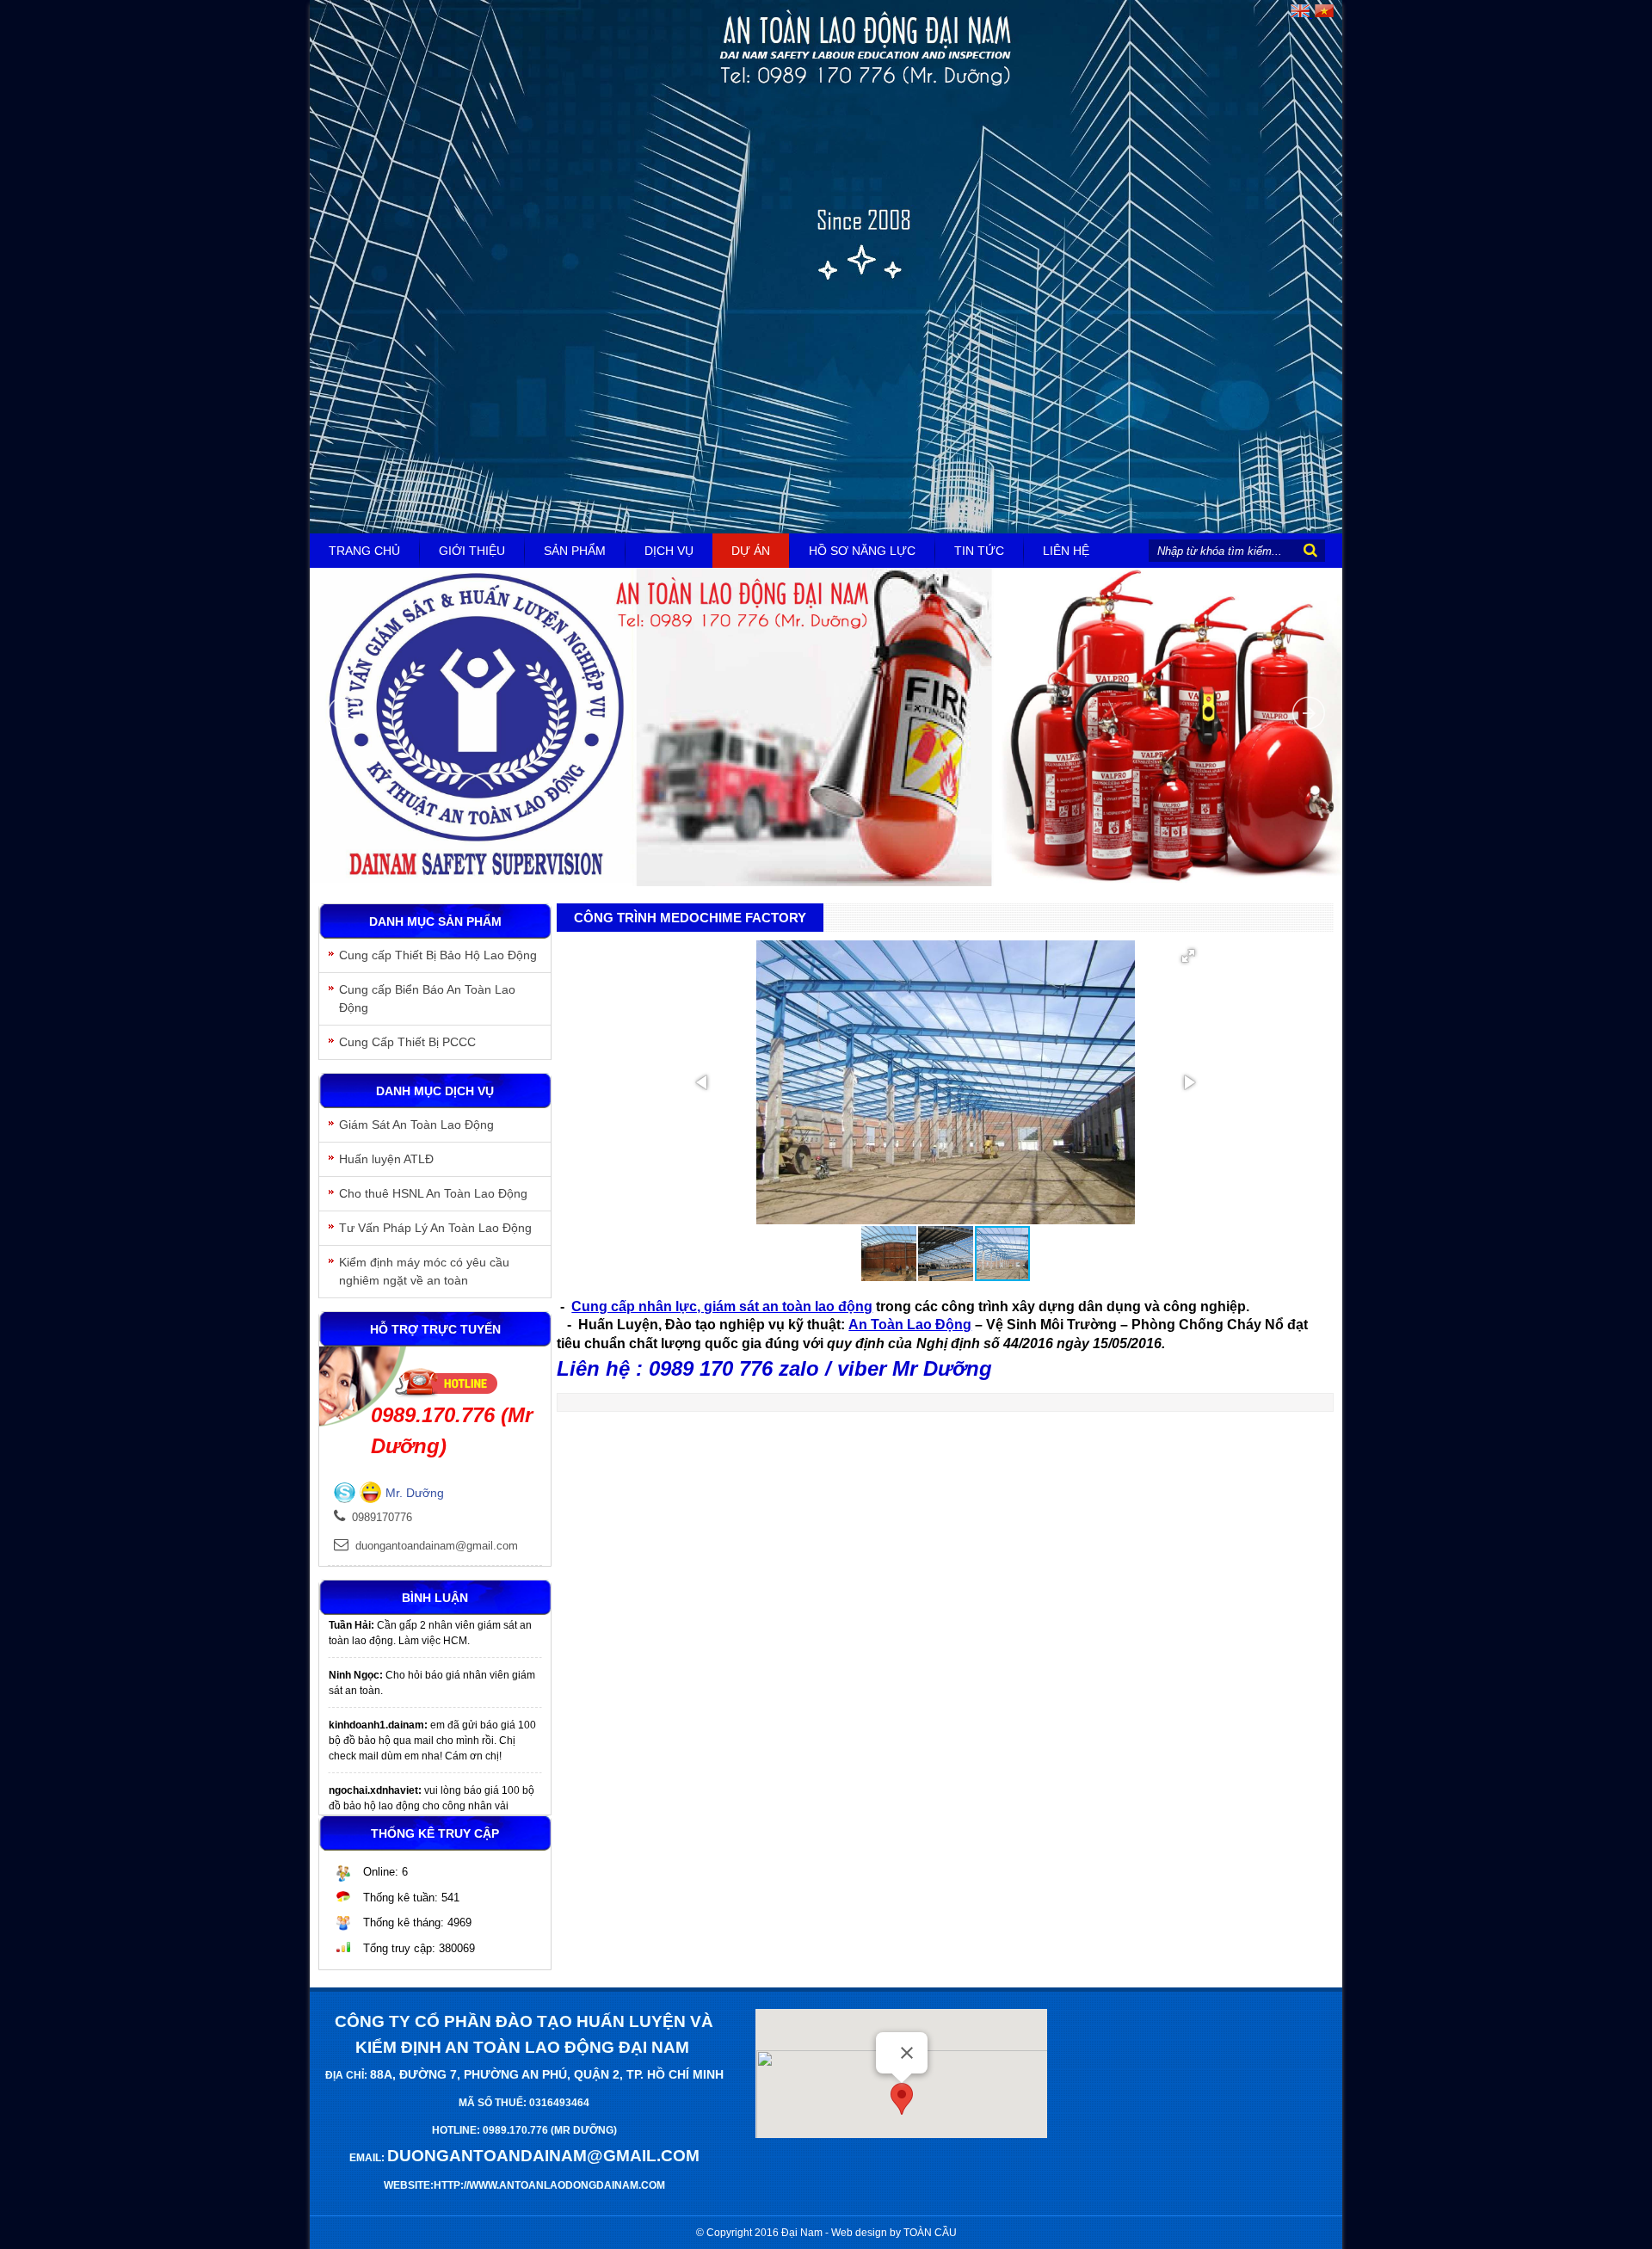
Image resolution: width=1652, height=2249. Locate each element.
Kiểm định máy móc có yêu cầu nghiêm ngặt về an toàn (424, 1271)
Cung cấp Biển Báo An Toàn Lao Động (427, 998)
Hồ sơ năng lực (862, 551)
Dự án (751, 551)
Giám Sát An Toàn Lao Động (416, 1124)
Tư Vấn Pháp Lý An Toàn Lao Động (435, 1228)
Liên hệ (1066, 551)
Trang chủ (364, 551)
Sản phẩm (575, 551)
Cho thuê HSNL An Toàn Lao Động (433, 1193)
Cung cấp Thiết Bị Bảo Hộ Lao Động (438, 955)
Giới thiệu (472, 551)
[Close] (907, 2053)
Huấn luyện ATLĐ (386, 1159)
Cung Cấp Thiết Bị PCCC (407, 1042)
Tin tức (979, 551)
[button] (1188, 956)
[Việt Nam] (1323, 14)
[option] (435, 1652)
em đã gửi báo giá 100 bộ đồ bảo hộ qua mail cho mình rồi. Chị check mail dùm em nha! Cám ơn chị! (432, 1710)
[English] (1300, 14)
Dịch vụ (669, 551)
